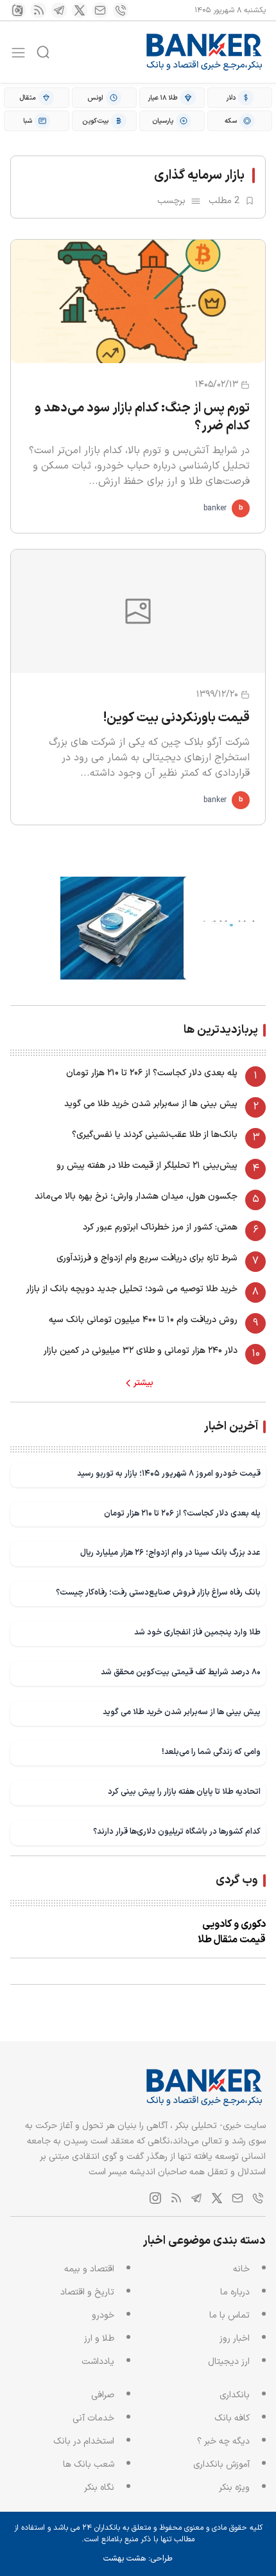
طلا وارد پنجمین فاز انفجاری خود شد (197, 1632)
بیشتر (143, 1383)
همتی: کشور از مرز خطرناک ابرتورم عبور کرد (160, 1227)
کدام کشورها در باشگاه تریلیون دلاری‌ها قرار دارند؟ (177, 1831)
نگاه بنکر (99, 2488)
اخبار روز (235, 2339)
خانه (241, 2269)
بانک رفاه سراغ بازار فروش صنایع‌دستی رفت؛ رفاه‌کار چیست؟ (158, 1592)
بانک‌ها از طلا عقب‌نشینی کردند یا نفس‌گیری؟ (155, 1135)
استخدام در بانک (84, 2441)
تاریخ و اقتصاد (87, 2292)
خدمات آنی (93, 2418)
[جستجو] (43, 52)
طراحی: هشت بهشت (138, 2559)
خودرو (103, 2315)
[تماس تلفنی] (121, 10)
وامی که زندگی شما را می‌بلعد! (211, 1752)
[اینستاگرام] (18, 10)
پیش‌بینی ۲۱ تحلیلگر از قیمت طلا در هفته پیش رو (147, 1166)
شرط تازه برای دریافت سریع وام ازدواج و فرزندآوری (147, 1258)
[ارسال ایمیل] (100, 10)
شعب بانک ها (89, 2464)
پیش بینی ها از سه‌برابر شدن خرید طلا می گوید (151, 1104)
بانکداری (235, 2395)
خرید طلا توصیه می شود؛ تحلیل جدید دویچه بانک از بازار (132, 1289)
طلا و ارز (99, 2339)
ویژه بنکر (234, 2488)
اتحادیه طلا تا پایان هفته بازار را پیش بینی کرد (184, 1792)
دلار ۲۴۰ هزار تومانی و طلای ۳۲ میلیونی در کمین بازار (141, 1351)
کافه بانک (232, 2418)
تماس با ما (229, 2315)
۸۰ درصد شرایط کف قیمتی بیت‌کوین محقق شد (181, 1672)
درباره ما (235, 2292)
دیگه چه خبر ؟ (223, 2441)
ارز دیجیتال (229, 2362)
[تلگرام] (59, 10)
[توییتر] (80, 10)
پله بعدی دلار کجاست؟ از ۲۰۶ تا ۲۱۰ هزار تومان (152, 1073)
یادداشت (98, 2362)
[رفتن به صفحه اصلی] (205, 52)
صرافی (103, 2395)
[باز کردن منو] (18, 52)
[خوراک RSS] (39, 10)
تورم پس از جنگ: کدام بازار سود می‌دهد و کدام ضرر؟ (142, 417)
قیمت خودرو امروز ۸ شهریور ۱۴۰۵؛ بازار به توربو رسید (169, 1473)
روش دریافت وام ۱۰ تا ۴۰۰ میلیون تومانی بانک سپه (143, 1320)
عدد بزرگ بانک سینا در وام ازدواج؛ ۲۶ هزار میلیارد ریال (170, 1552)
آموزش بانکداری (221, 2464)
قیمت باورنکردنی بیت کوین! (177, 718)
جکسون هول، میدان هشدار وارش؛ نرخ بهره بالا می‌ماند (136, 1196)
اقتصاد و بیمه (89, 2269)
